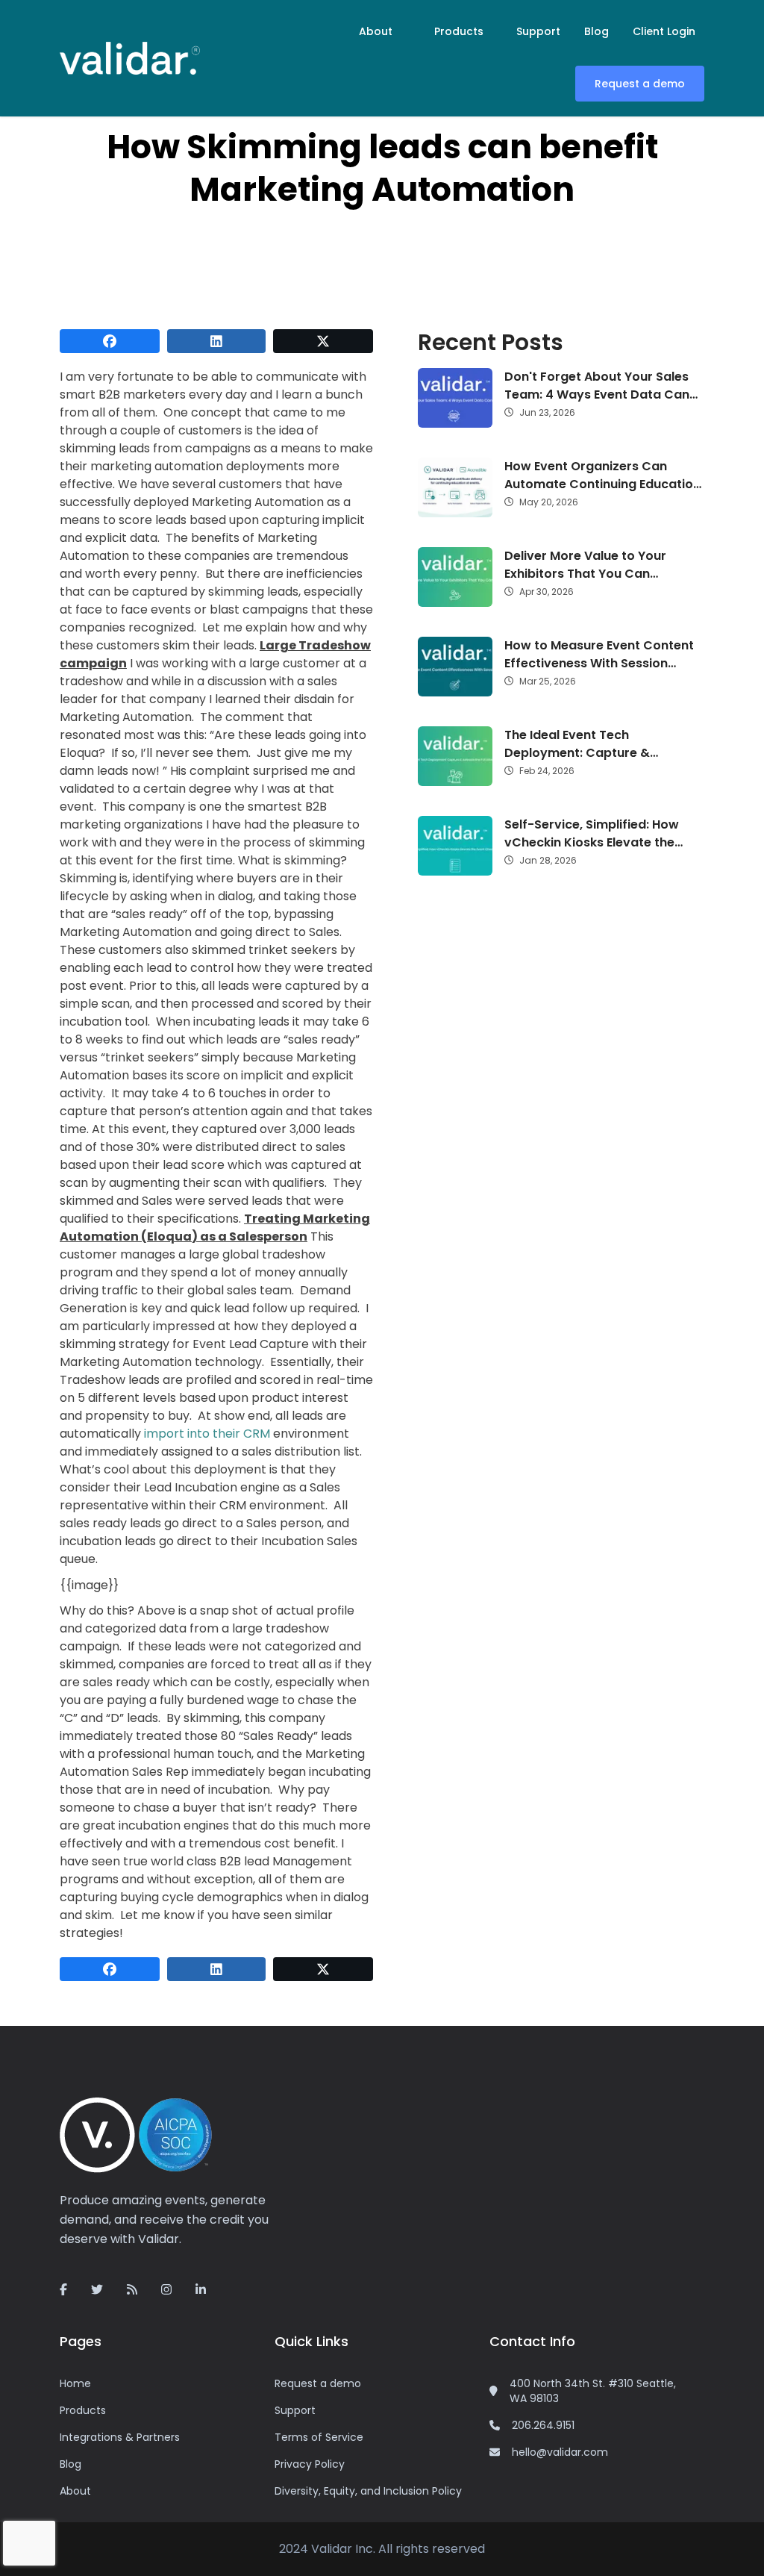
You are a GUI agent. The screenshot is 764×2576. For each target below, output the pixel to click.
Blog (597, 31)
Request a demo (640, 84)
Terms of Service (319, 2437)
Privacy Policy (310, 2464)
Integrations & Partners (120, 2437)
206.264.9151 (543, 2425)
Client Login (664, 31)
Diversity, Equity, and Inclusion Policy (368, 2491)
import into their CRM (207, 1434)
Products (459, 31)
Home (75, 2383)
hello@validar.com (560, 2452)
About (376, 31)
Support (538, 31)
